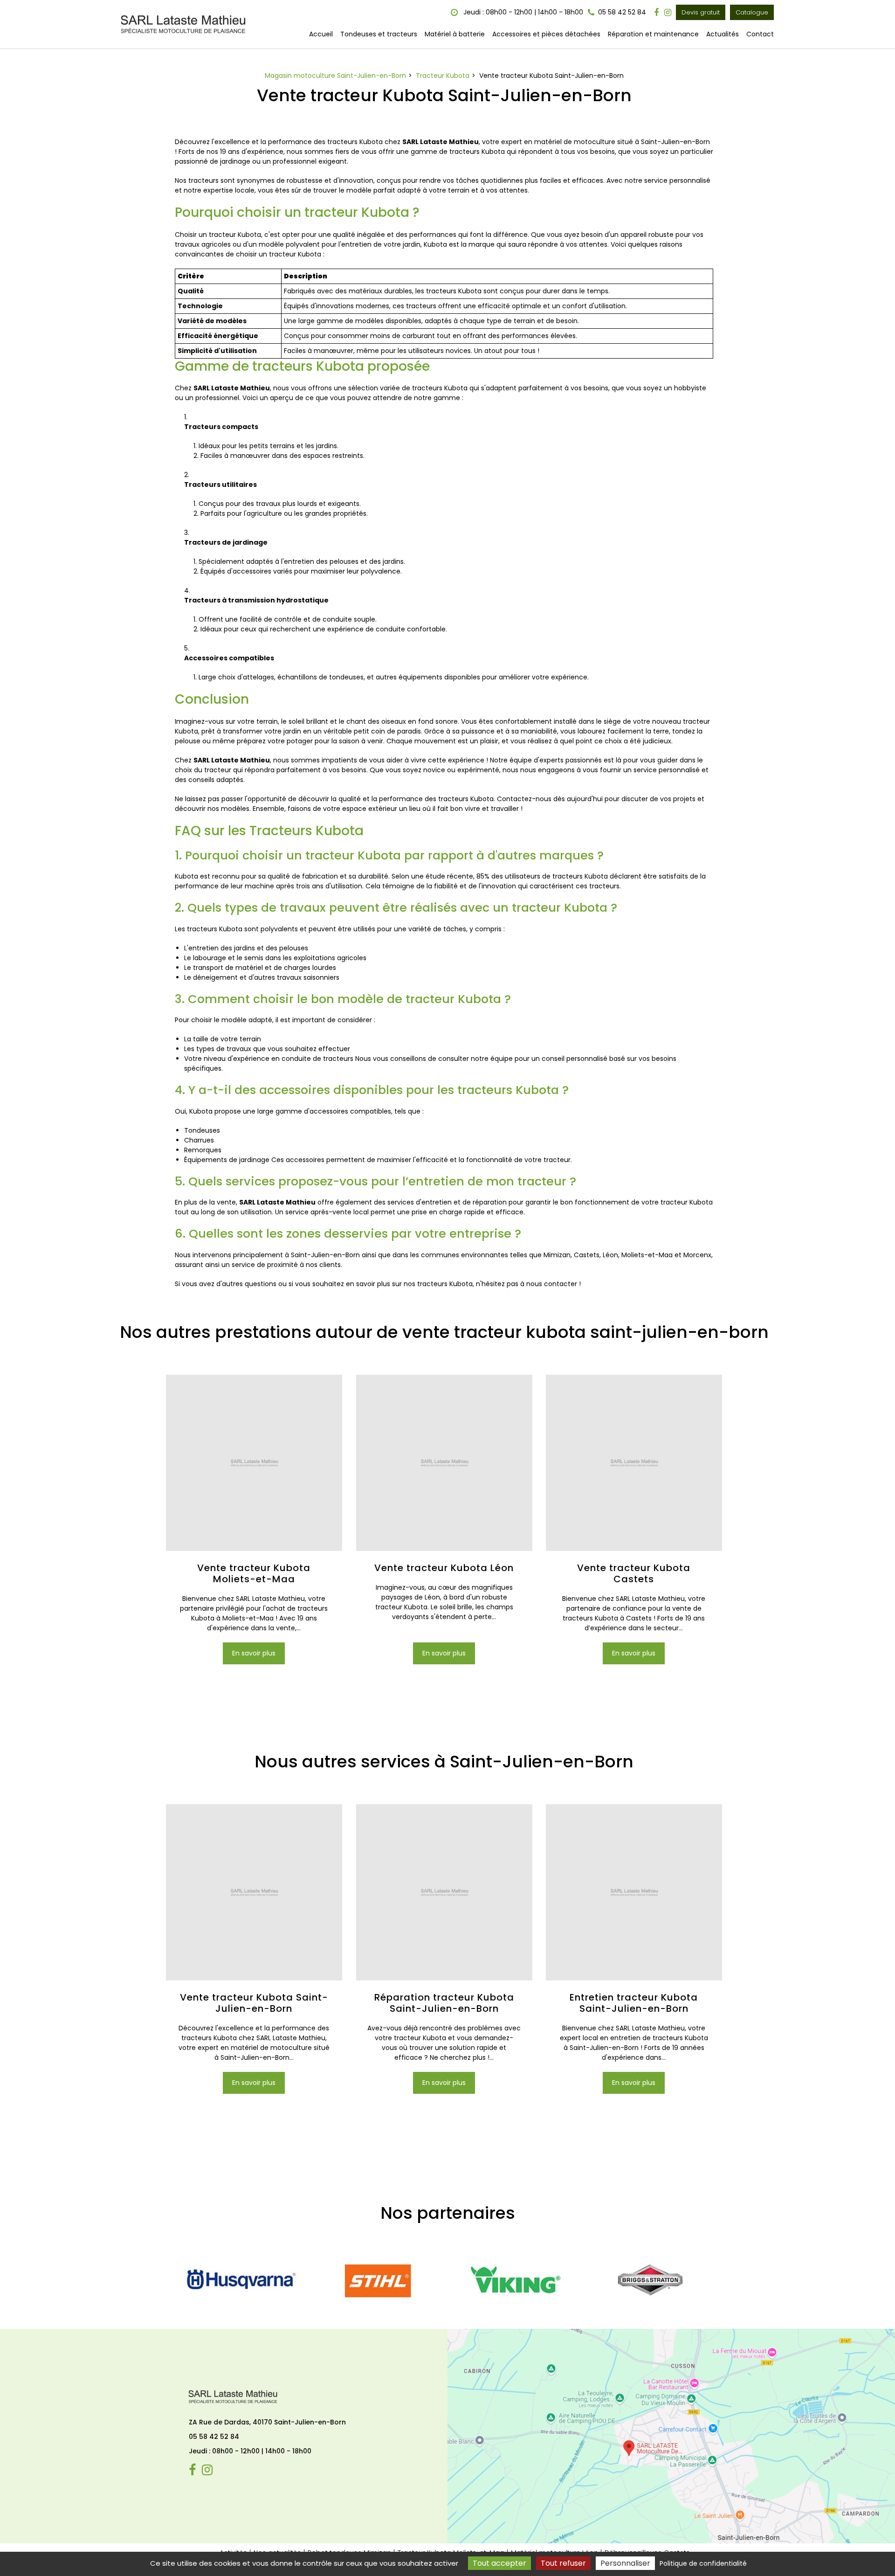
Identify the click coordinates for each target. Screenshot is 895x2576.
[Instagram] (668, 13)
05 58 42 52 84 (214, 2437)
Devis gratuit (701, 12)
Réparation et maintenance (653, 34)
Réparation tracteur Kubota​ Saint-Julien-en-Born (444, 2003)
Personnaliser (625, 2563)
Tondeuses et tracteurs (379, 34)
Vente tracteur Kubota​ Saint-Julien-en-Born (254, 2003)
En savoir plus (254, 1653)
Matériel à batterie (455, 34)
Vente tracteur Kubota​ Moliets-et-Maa (254, 1573)
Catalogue (752, 12)
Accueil (321, 34)
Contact (760, 34)
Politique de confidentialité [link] (703, 2563)
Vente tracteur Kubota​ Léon (444, 1568)
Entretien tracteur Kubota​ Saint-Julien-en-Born (634, 2003)
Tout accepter (499, 2563)
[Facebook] (656, 13)
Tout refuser (563, 2563)
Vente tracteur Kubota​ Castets (634, 1573)
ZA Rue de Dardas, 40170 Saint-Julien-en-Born (267, 2422)
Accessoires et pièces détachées (546, 34)
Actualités (723, 34)
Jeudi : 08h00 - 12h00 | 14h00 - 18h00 (522, 12)
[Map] (671, 2436)
